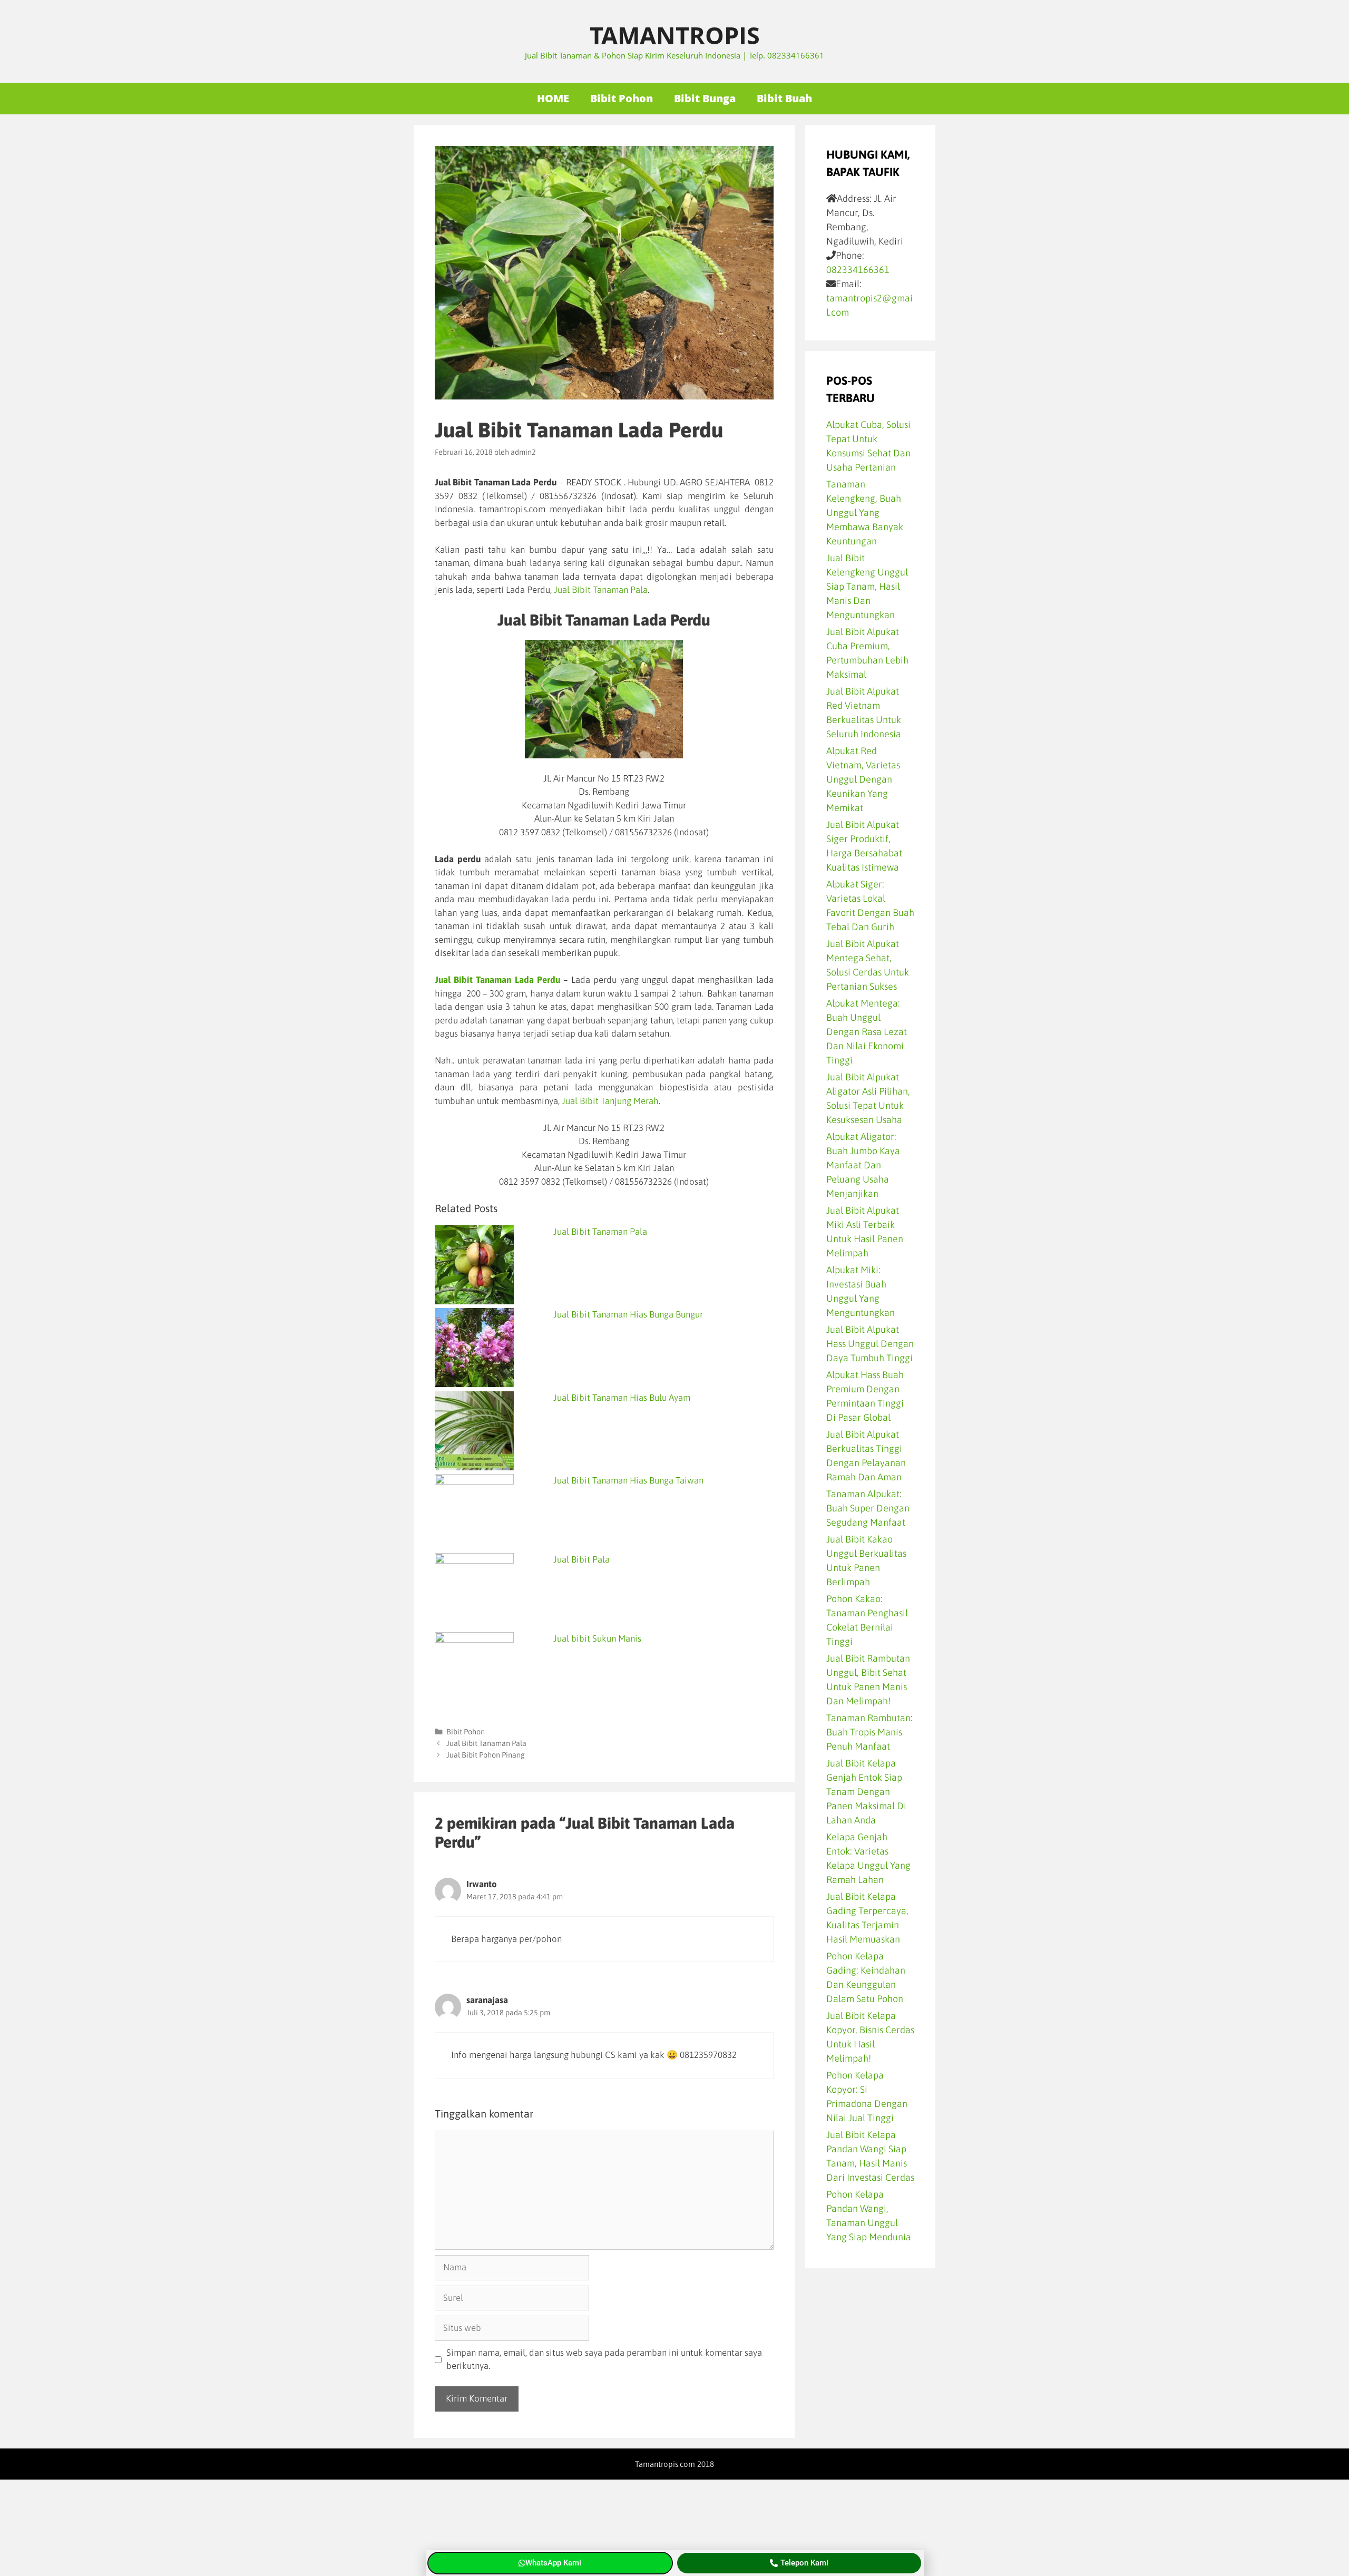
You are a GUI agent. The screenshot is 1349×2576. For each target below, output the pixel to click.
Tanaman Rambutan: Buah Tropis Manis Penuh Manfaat (869, 1732)
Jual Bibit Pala (581, 1559)
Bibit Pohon (622, 98)
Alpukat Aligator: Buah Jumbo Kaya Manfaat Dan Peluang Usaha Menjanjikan (863, 1165)
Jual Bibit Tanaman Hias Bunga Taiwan (628, 1480)
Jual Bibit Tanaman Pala (601, 590)
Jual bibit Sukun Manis (597, 1638)
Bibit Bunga (705, 98)
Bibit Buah (784, 98)
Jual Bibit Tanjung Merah (610, 1101)
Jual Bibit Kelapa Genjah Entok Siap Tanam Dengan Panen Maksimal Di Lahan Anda (866, 1792)
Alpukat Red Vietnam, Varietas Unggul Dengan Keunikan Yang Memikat (863, 779)
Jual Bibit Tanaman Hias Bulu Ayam (622, 1398)
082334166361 (858, 270)
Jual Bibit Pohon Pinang (486, 1755)
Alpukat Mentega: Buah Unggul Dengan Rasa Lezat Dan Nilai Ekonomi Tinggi (867, 1032)
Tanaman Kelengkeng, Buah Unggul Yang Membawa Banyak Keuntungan (865, 513)
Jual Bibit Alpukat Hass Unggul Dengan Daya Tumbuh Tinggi (870, 1344)
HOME (553, 98)
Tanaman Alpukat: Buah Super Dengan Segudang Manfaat (868, 1508)
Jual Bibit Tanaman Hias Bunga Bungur (628, 1314)
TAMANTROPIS (675, 35)
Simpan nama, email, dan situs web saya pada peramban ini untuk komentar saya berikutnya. (604, 2359)
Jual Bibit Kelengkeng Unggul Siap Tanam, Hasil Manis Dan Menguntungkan (867, 586)
